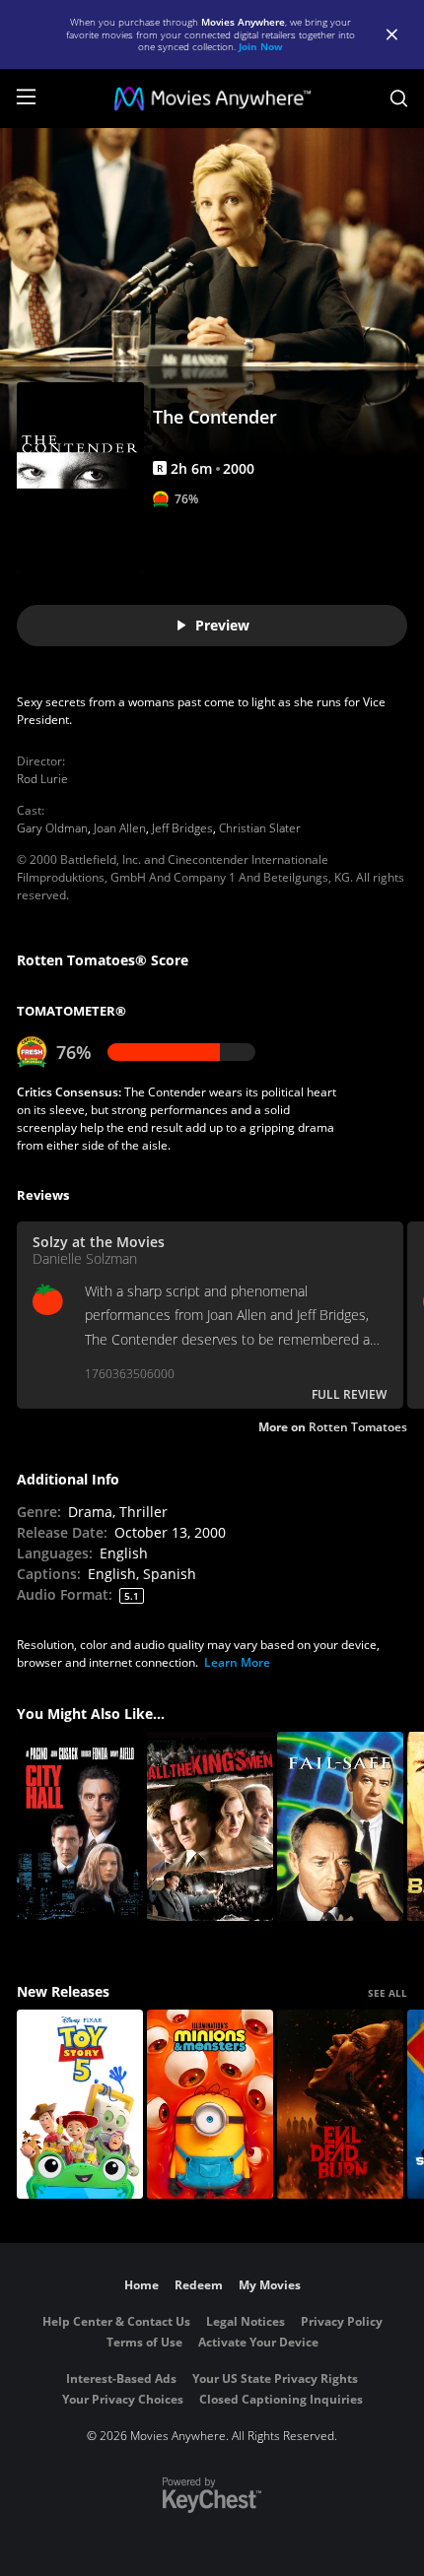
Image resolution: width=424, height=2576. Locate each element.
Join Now (261, 46)
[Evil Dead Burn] (340, 2104)
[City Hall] (80, 1826)
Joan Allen (120, 828)
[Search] (399, 99)
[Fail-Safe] (340, 1826)
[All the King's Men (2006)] (210, 1826)
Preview (222, 625)
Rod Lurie (42, 779)
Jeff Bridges (182, 828)
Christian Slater (260, 828)
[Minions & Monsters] (210, 2104)
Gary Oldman (52, 828)
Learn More (237, 1662)
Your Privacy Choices (123, 2399)
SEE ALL (388, 1993)
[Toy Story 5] (80, 2104)
